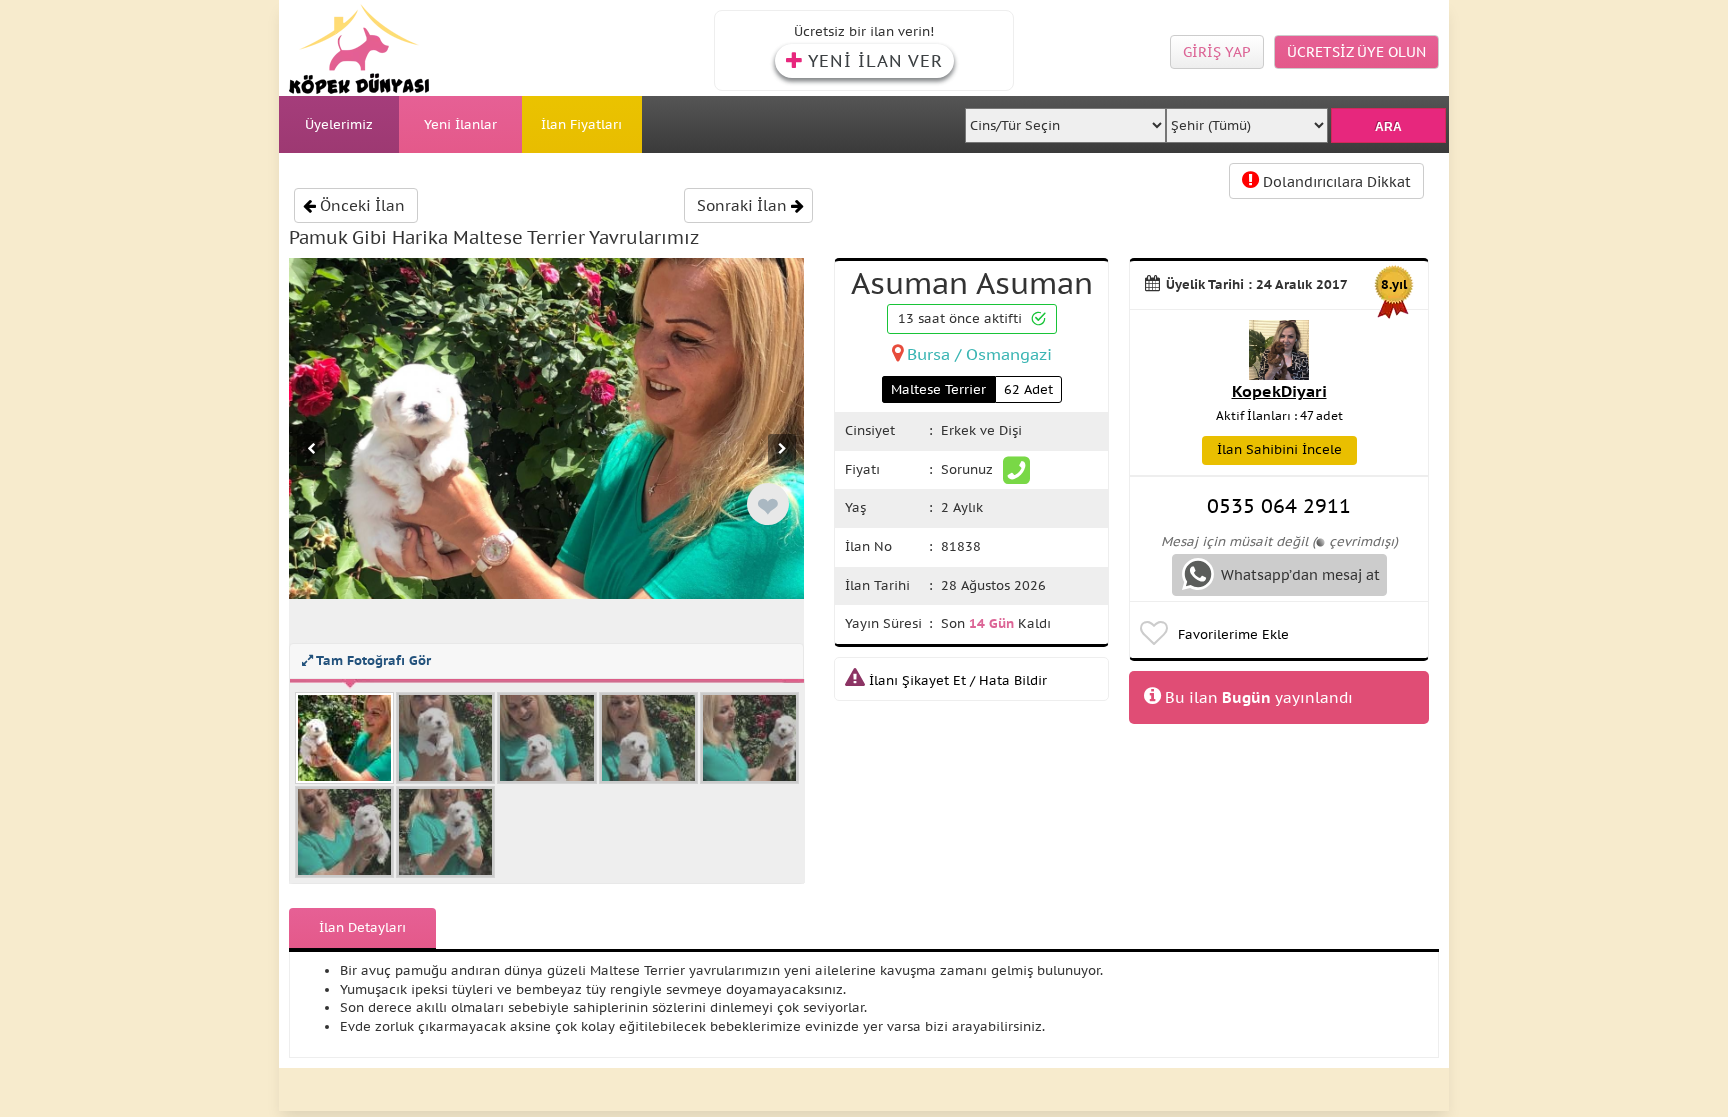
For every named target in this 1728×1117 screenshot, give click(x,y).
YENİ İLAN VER (875, 61)
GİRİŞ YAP (1217, 52)
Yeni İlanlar (460, 124)
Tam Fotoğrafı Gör (372, 660)
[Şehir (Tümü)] (1246, 119)
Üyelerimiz (339, 124)
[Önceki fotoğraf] (311, 450)
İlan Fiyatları (581, 124)
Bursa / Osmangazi (979, 354)
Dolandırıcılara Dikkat (1335, 182)
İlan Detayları (362, 927)
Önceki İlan (360, 205)
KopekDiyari (1279, 391)
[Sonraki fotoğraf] (782, 450)
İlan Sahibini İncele (1279, 449)
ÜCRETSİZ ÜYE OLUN (1356, 52)
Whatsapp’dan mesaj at (1298, 575)
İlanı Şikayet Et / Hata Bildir (956, 680)
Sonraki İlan (744, 205)
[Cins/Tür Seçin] (1066, 119)
